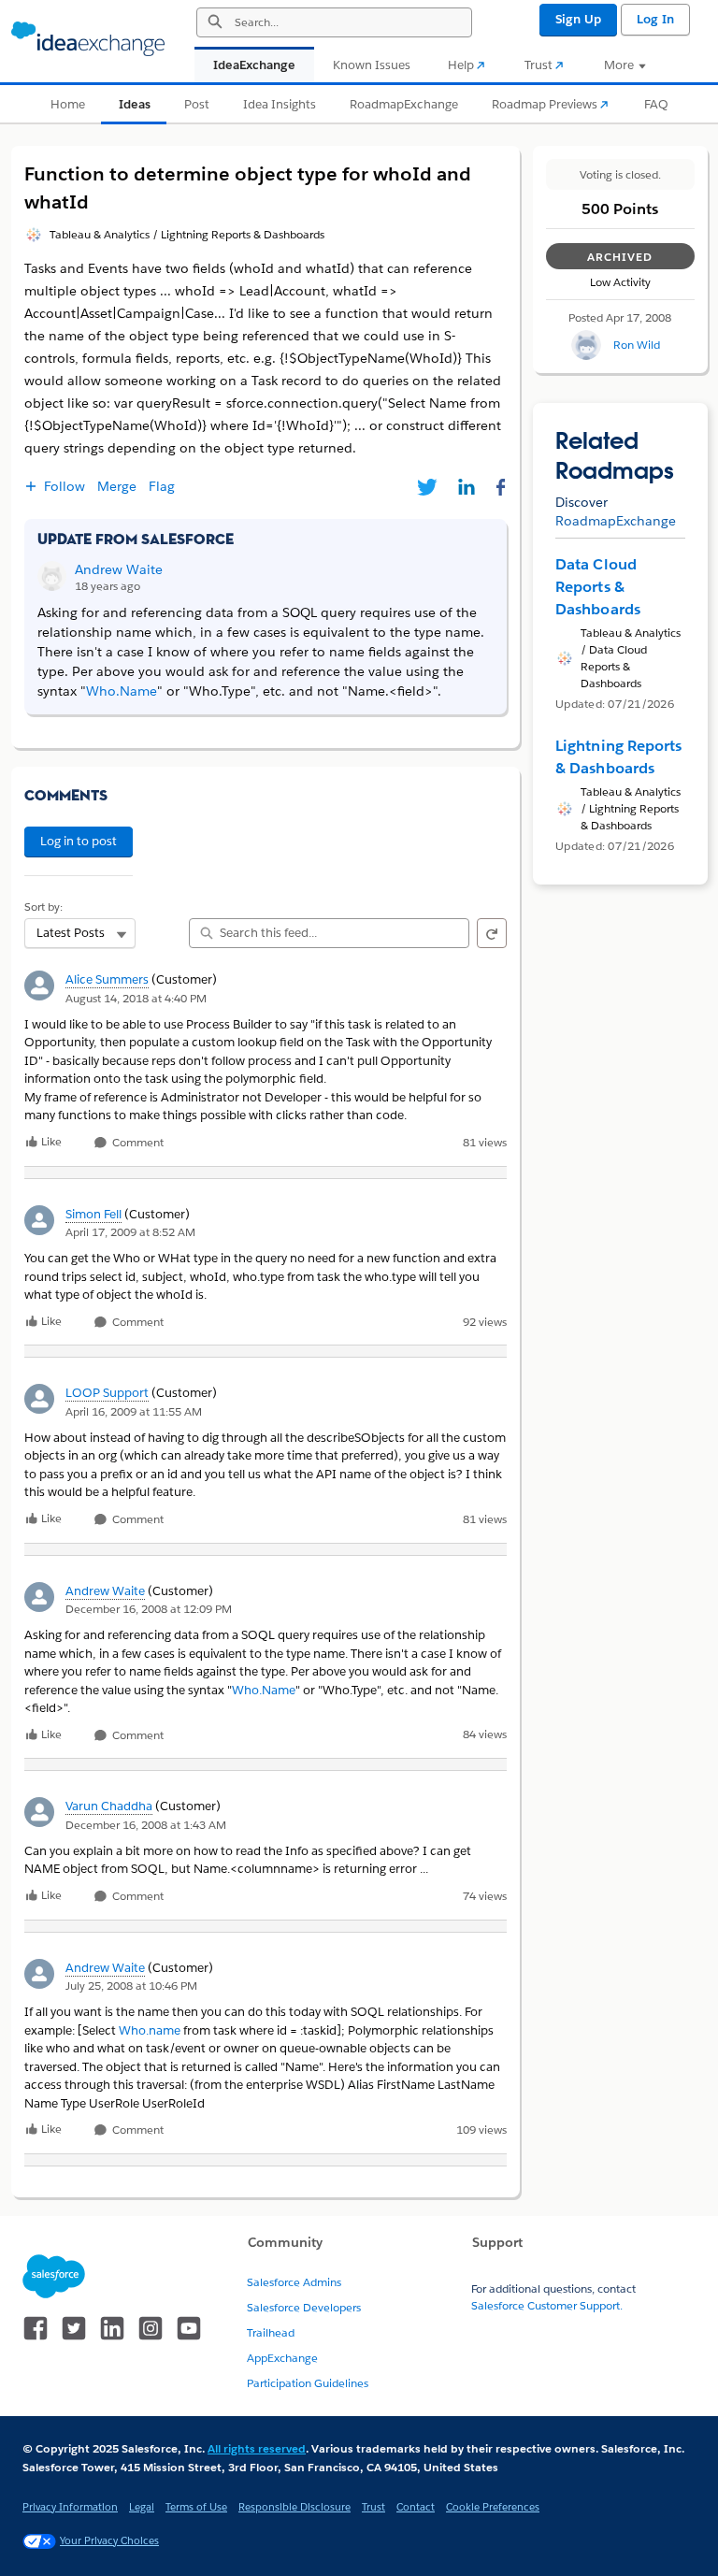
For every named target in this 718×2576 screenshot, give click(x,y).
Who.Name (264, 1690)
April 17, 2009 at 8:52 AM (130, 1232)
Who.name (150, 2030)
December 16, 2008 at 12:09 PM (149, 1609)
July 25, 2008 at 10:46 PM (131, 1986)
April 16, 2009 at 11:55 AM (134, 1411)
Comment (136, 1143)
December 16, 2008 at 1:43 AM (146, 1825)
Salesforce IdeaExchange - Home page (88, 39)
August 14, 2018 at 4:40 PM (136, 998)
